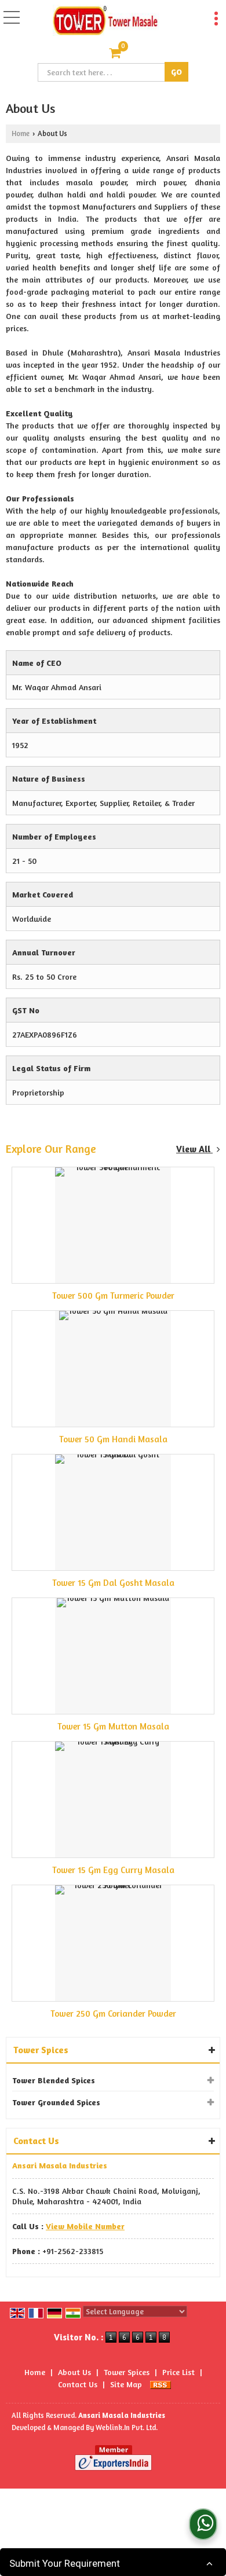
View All (194, 1149)
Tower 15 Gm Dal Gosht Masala (113, 1583)
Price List (178, 2372)
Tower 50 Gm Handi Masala (113, 1439)
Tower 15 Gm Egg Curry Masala (113, 1870)
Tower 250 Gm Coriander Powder (113, 2013)
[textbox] (102, 72)
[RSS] (161, 2384)
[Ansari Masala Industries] (106, 21)
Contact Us (78, 2384)
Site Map (126, 2384)
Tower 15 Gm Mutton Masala (113, 1726)
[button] (85, 2226)
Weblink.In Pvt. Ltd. (127, 2427)
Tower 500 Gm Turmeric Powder (113, 1296)
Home (21, 133)
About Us (74, 2372)
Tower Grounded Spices (56, 2102)
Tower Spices (41, 2050)
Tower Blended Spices (54, 2080)
